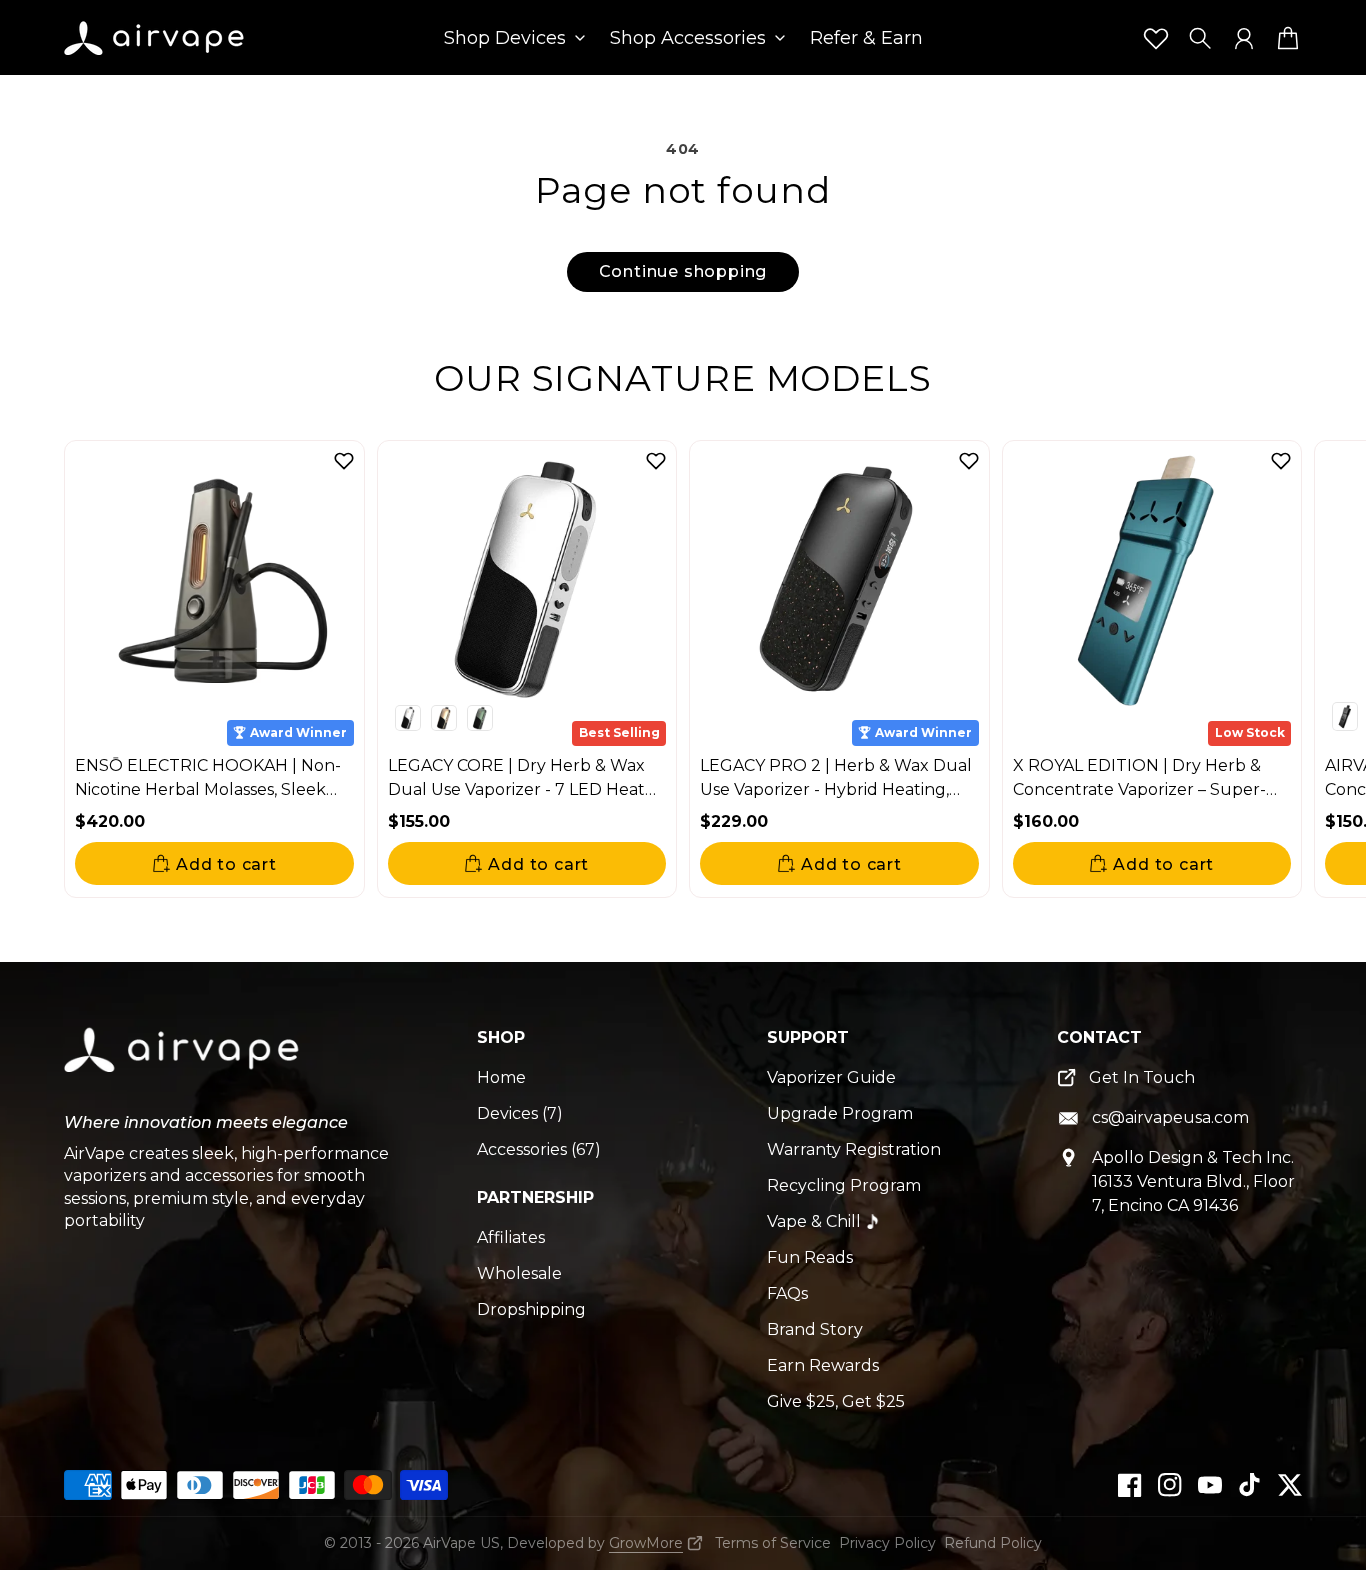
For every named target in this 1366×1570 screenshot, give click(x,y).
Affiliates (511, 1237)
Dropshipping (531, 1309)
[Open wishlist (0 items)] (1156, 38)
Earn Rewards (823, 1365)
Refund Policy (993, 1543)
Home (501, 1077)
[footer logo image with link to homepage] (184, 1065)
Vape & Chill (814, 1221)
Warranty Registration (854, 1149)
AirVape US (461, 1543)
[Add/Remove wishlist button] (344, 461)
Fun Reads (810, 1257)
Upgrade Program (840, 1113)
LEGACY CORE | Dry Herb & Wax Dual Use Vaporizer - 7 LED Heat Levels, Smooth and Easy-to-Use (516, 789)
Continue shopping (683, 271)
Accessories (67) (539, 1149)
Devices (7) (520, 1113)
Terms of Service (773, 1543)
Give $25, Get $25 (836, 1401)
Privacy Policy (887, 1543)
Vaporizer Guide (831, 1077)
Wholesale (519, 1273)
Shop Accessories (688, 39)
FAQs (787, 1293)
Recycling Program (844, 1185)
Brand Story (815, 1329)
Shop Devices (505, 39)
